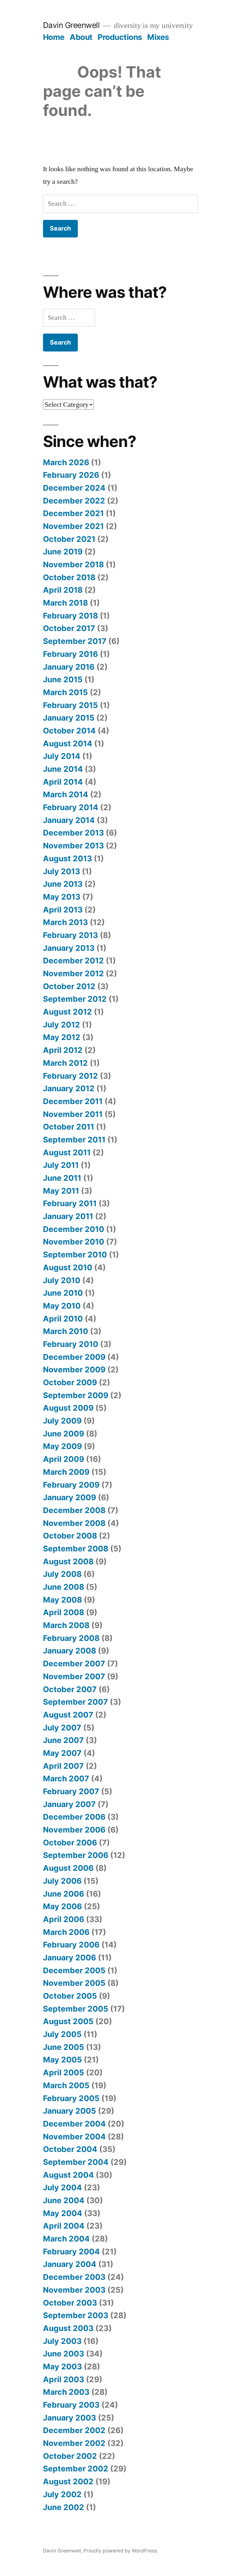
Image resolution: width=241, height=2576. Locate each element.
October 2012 (69, 986)
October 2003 (70, 2303)
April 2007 (63, 1766)
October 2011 (69, 1127)
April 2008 (64, 1612)
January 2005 (70, 2111)
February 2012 (70, 1076)
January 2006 (70, 1958)
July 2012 (62, 1025)
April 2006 (64, 1919)
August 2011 (67, 1152)
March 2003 (66, 2392)
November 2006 (74, 1830)
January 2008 (70, 1651)
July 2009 (62, 1421)
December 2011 (73, 1101)
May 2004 (63, 2213)
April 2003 (64, 2379)
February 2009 (71, 1485)
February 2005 (71, 2098)
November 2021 (73, 526)
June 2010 (63, 1293)
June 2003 (64, 2354)
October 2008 (70, 1536)
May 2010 (62, 1306)
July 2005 (62, 2034)
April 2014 (63, 782)
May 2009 (62, 1446)
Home (54, 37)
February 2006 (71, 1945)
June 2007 (63, 1740)
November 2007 (74, 1676)
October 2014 (69, 731)
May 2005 (62, 2060)
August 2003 (68, 2328)
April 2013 (63, 910)
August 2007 (68, 1715)
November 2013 (73, 846)
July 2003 (62, 2341)
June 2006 (64, 1894)
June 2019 (63, 552)
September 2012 (75, 999)
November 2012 (73, 973)
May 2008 (62, 1600)
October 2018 (69, 577)
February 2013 (70, 935)
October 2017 (69, 628)
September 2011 (74, 1140)
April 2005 (64, 2072)
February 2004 (71, 2252)
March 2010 (66, 1331)
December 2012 (73, 961)
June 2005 (64, 2047)
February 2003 (71, 2405)
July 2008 (62, 1574)
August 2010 (68, 1267)
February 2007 (71, 1791)
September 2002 (76, 2469)
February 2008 (71, 1638)
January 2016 (69, 667)
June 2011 (62, 1178)
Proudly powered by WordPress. (121, 2551)
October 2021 (69, 539)
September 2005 (76, 2009)
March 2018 (65, 603)
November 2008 (74, 1523)
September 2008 (76, 1549)
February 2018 (70, 616)
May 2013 (62, 897)
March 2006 (66, 1932)
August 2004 (68, 2175)
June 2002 (64, 2507)
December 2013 (73, 833)
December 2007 (74, 1664)
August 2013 (67, 858)
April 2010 (63, 1319)
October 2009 (70, 1382)
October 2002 (70, 2456)
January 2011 (68, 1216)
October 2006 (70, 1843)
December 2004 (74, 2124)
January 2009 (70, 1497)
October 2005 (70, 1996)
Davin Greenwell (71, 25)
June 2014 (63, 769)
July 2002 (62, 2494)
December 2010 (74, 1229)
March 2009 (66, 1472)
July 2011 (61, 1165)
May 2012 (62, 1037)
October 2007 (70, 1689)
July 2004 (62, 2187)
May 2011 (61, 1191)
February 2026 (71, 475)
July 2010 (62, 1280)
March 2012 (65, 1063)
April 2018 (63, 590)
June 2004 (64, 2200)
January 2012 (69, 1088)
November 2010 (74, 1242)
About (81, 37)
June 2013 (63, 884)
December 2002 (74, 2430)
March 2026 (66, 462)
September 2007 (75, 1702)
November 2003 (74, 2290)
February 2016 (70, 654)
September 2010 (75, 1255)
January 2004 (70, 2264)
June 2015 (63, 679)
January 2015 (69, 718)
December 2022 (74, 501)
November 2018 (73, 564)
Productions (120, 37)
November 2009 (74, 1370)
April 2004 (64, 2226)
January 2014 (69, 820)
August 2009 (68, 1408)
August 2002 (68, 2481)
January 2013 (69, 948)
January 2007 (69, 1804)
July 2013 (62, 871)
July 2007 (62, 1728)
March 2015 (65, 692)
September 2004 (76, 2162)
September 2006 (76, 1855)
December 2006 (74, 1817)
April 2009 (64, 1459)
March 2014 (66, 794)
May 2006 (62, 1906)
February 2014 (71, 807)
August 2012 (67, 1012)
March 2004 (66, 2239)
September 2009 (76, 1395)
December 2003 (74, 2277)
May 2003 (62, 2366)
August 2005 (68, 2021)
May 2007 (62, 1753)
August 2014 (68, 743)
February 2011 (70, 1203)
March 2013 (65, 922)
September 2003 (76, 2315)
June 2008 (64, 1587)
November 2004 (74, 2137)
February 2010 (71, 1344)
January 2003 (70, 2418)
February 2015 (70, 705)
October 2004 (70, 2149)
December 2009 (74, 1357)
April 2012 (63, 1050)
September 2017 (75, 641)
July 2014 (62, 756)
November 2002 (74, 2443)
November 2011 (73, 1114)
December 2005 (74, 1970)
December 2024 (74, 488)
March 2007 (66, 1778)
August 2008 (68, 1561)
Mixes (158, 37)
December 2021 (73, 513)
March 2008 (66, 1625)
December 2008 (74, 1510)
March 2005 (66, 2085)
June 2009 (64, 1434)
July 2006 (62, 1881)
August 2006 (68, 1868)
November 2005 (74, 1983)
